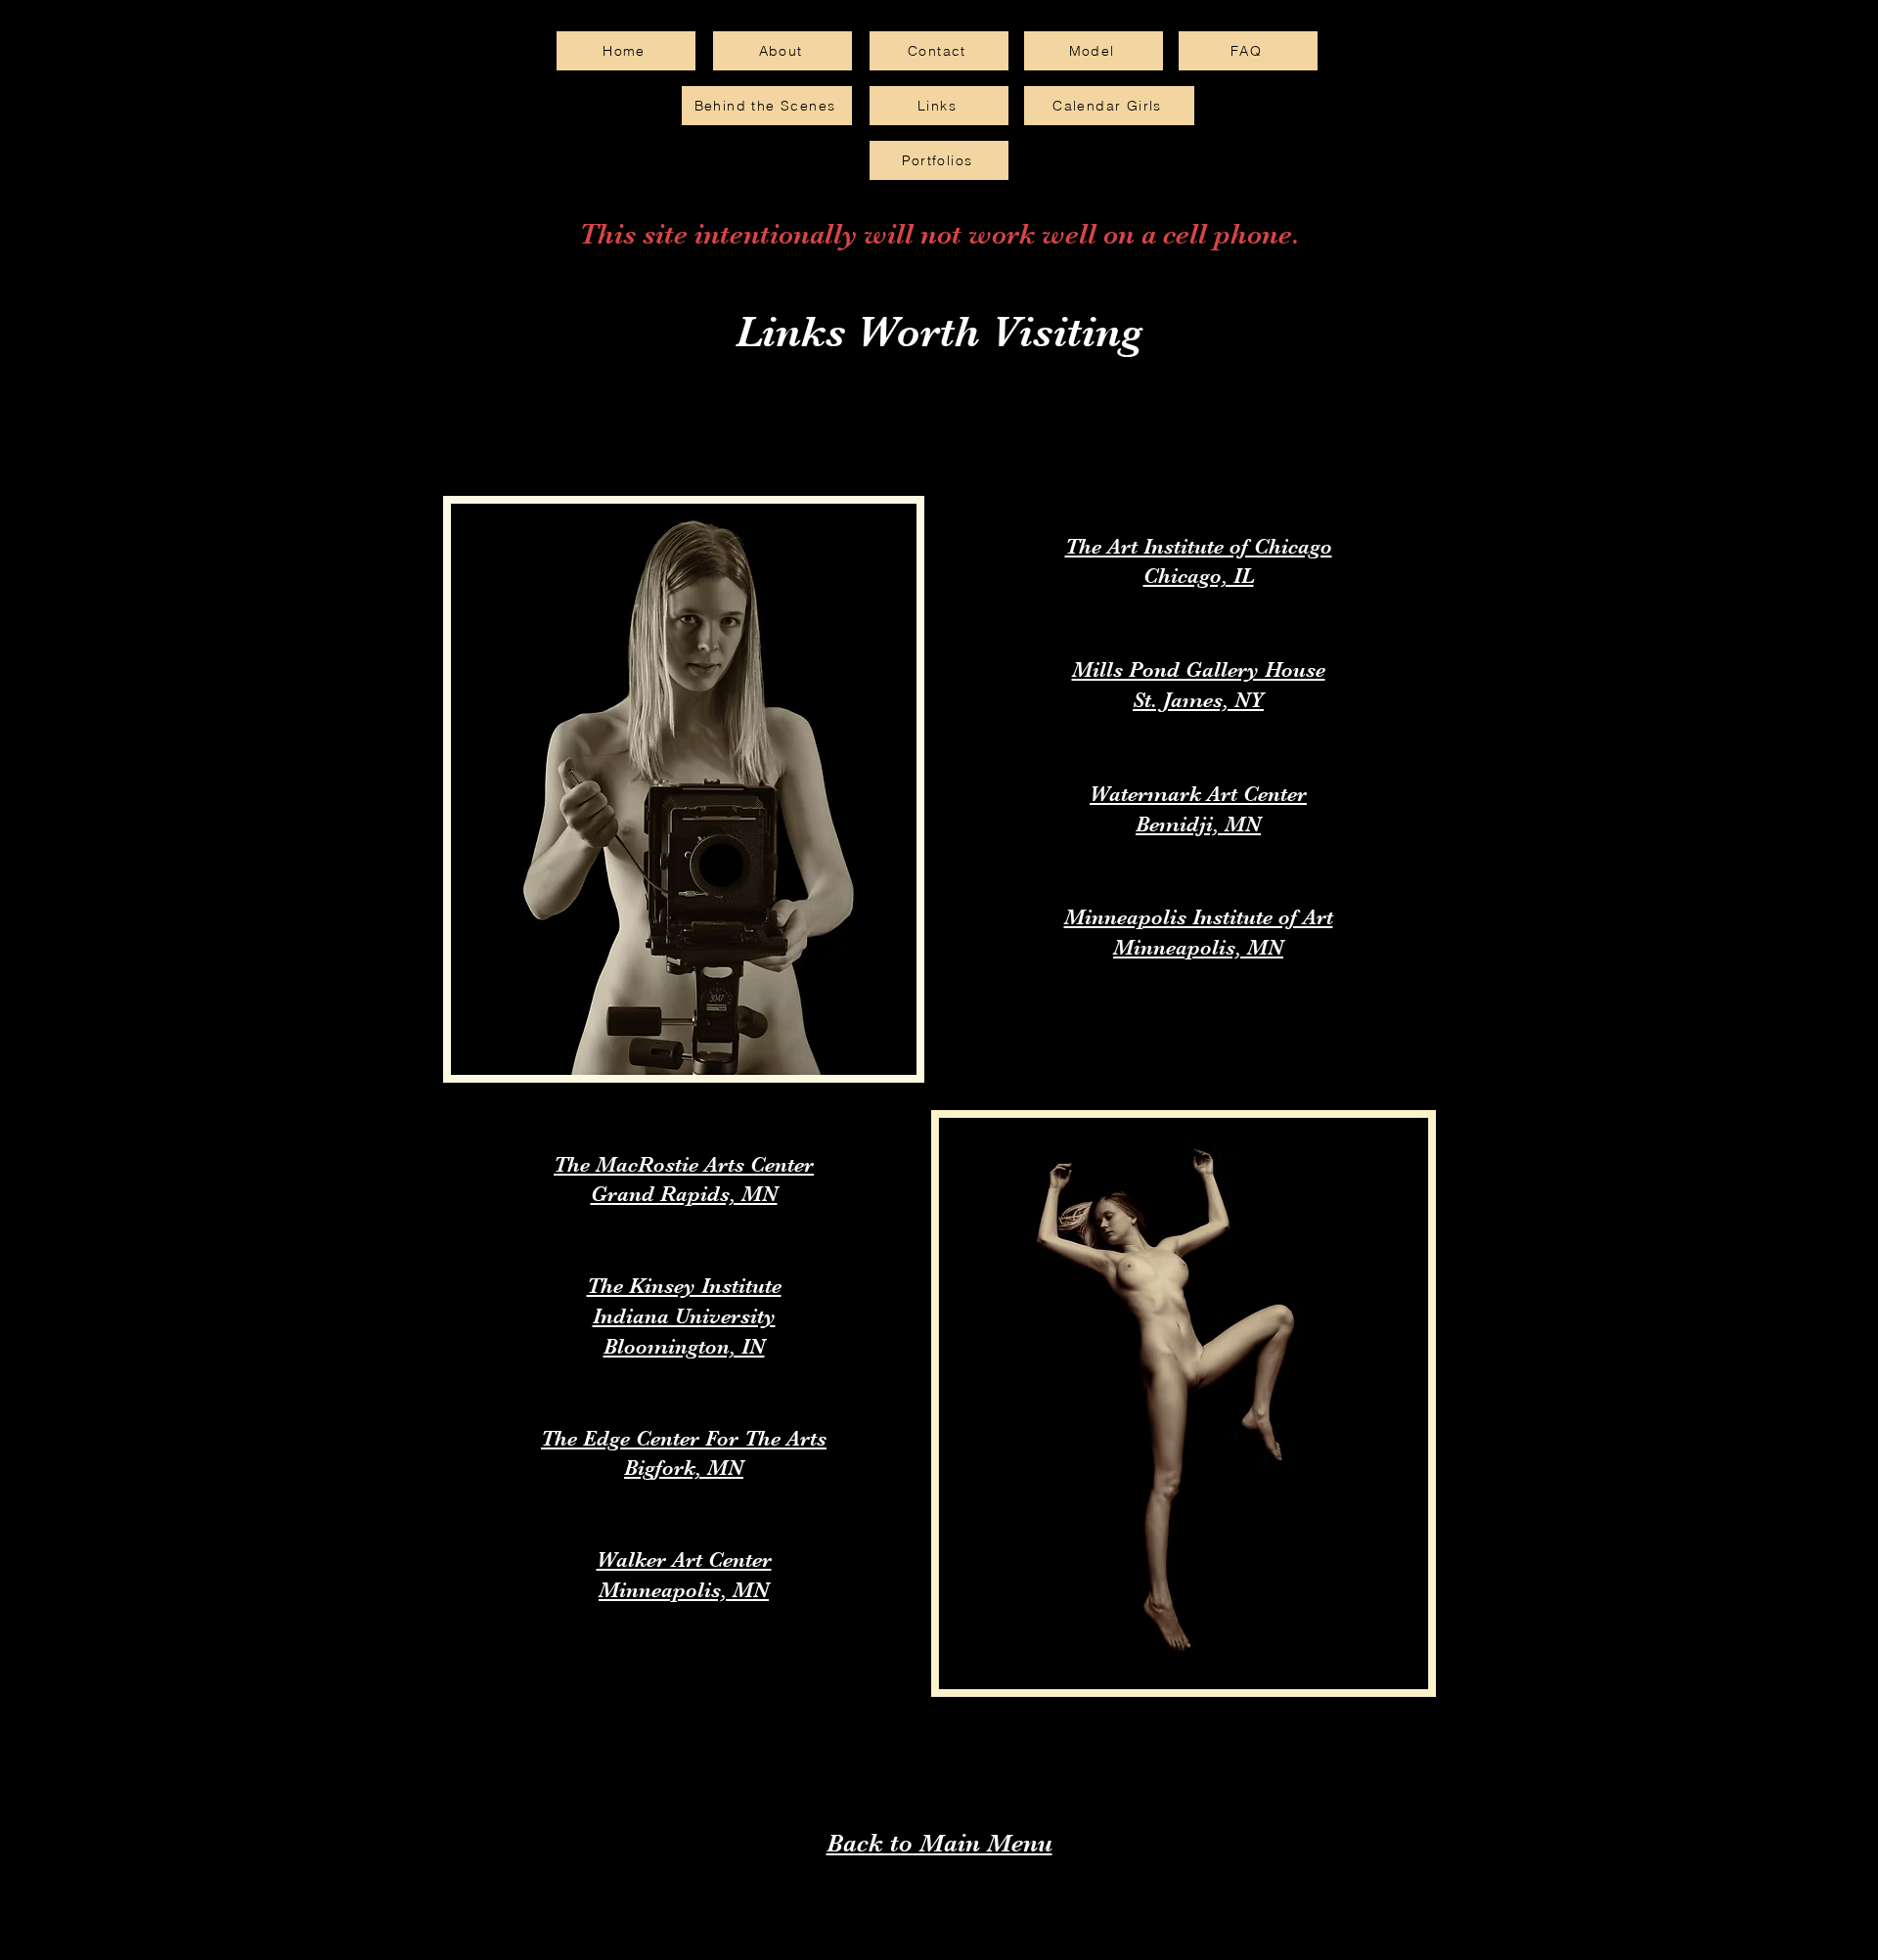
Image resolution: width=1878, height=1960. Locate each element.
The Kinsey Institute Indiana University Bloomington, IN (684, 1316)
